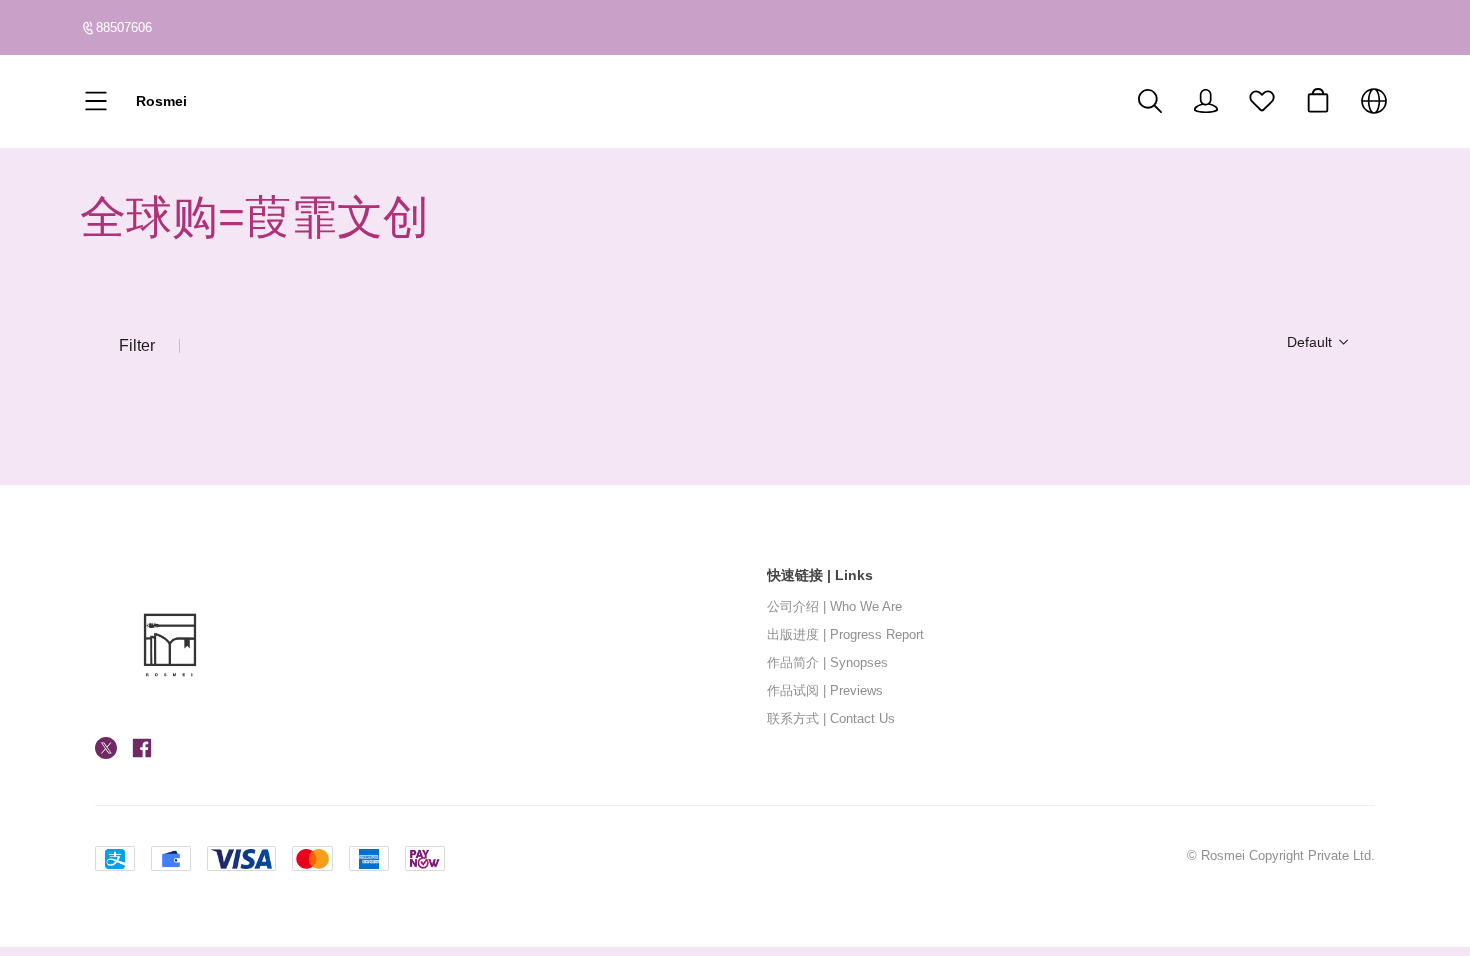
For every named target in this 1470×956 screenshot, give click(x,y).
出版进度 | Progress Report (845, 635)
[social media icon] (106, 751)
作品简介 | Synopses (827, 663)
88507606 (124, 27)
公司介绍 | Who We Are (834, 607)
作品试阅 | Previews (825, 691)
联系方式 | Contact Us (831, 719)
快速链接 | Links (820, 575)
